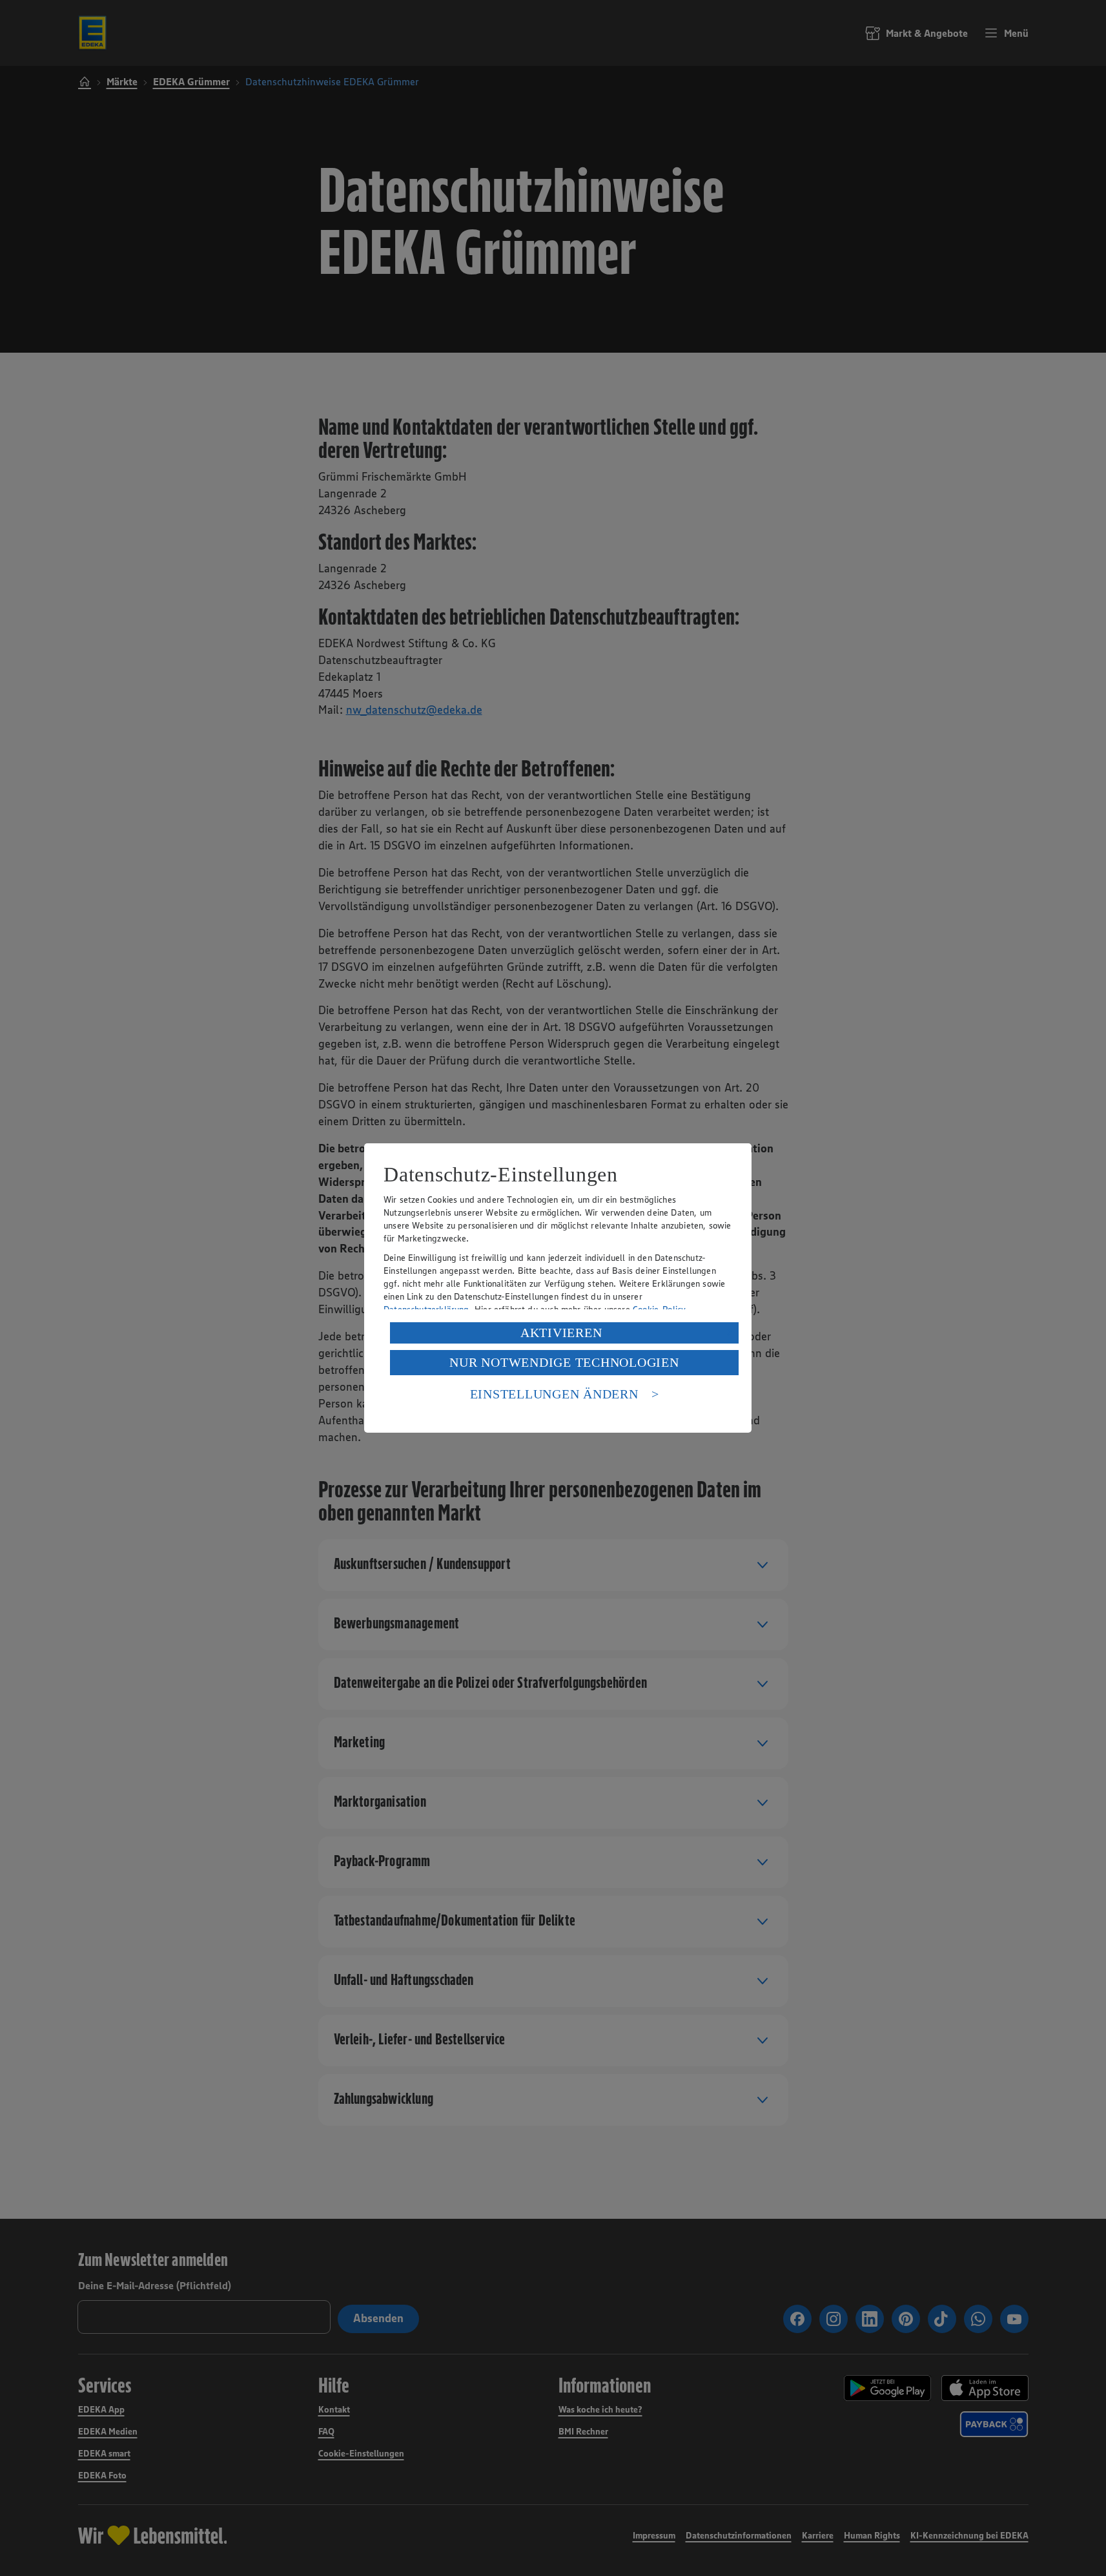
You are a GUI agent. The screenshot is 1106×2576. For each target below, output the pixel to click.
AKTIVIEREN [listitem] (561, 1333)
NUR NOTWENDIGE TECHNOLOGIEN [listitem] (564, 1362)
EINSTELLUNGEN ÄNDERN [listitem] (554, 1394)
